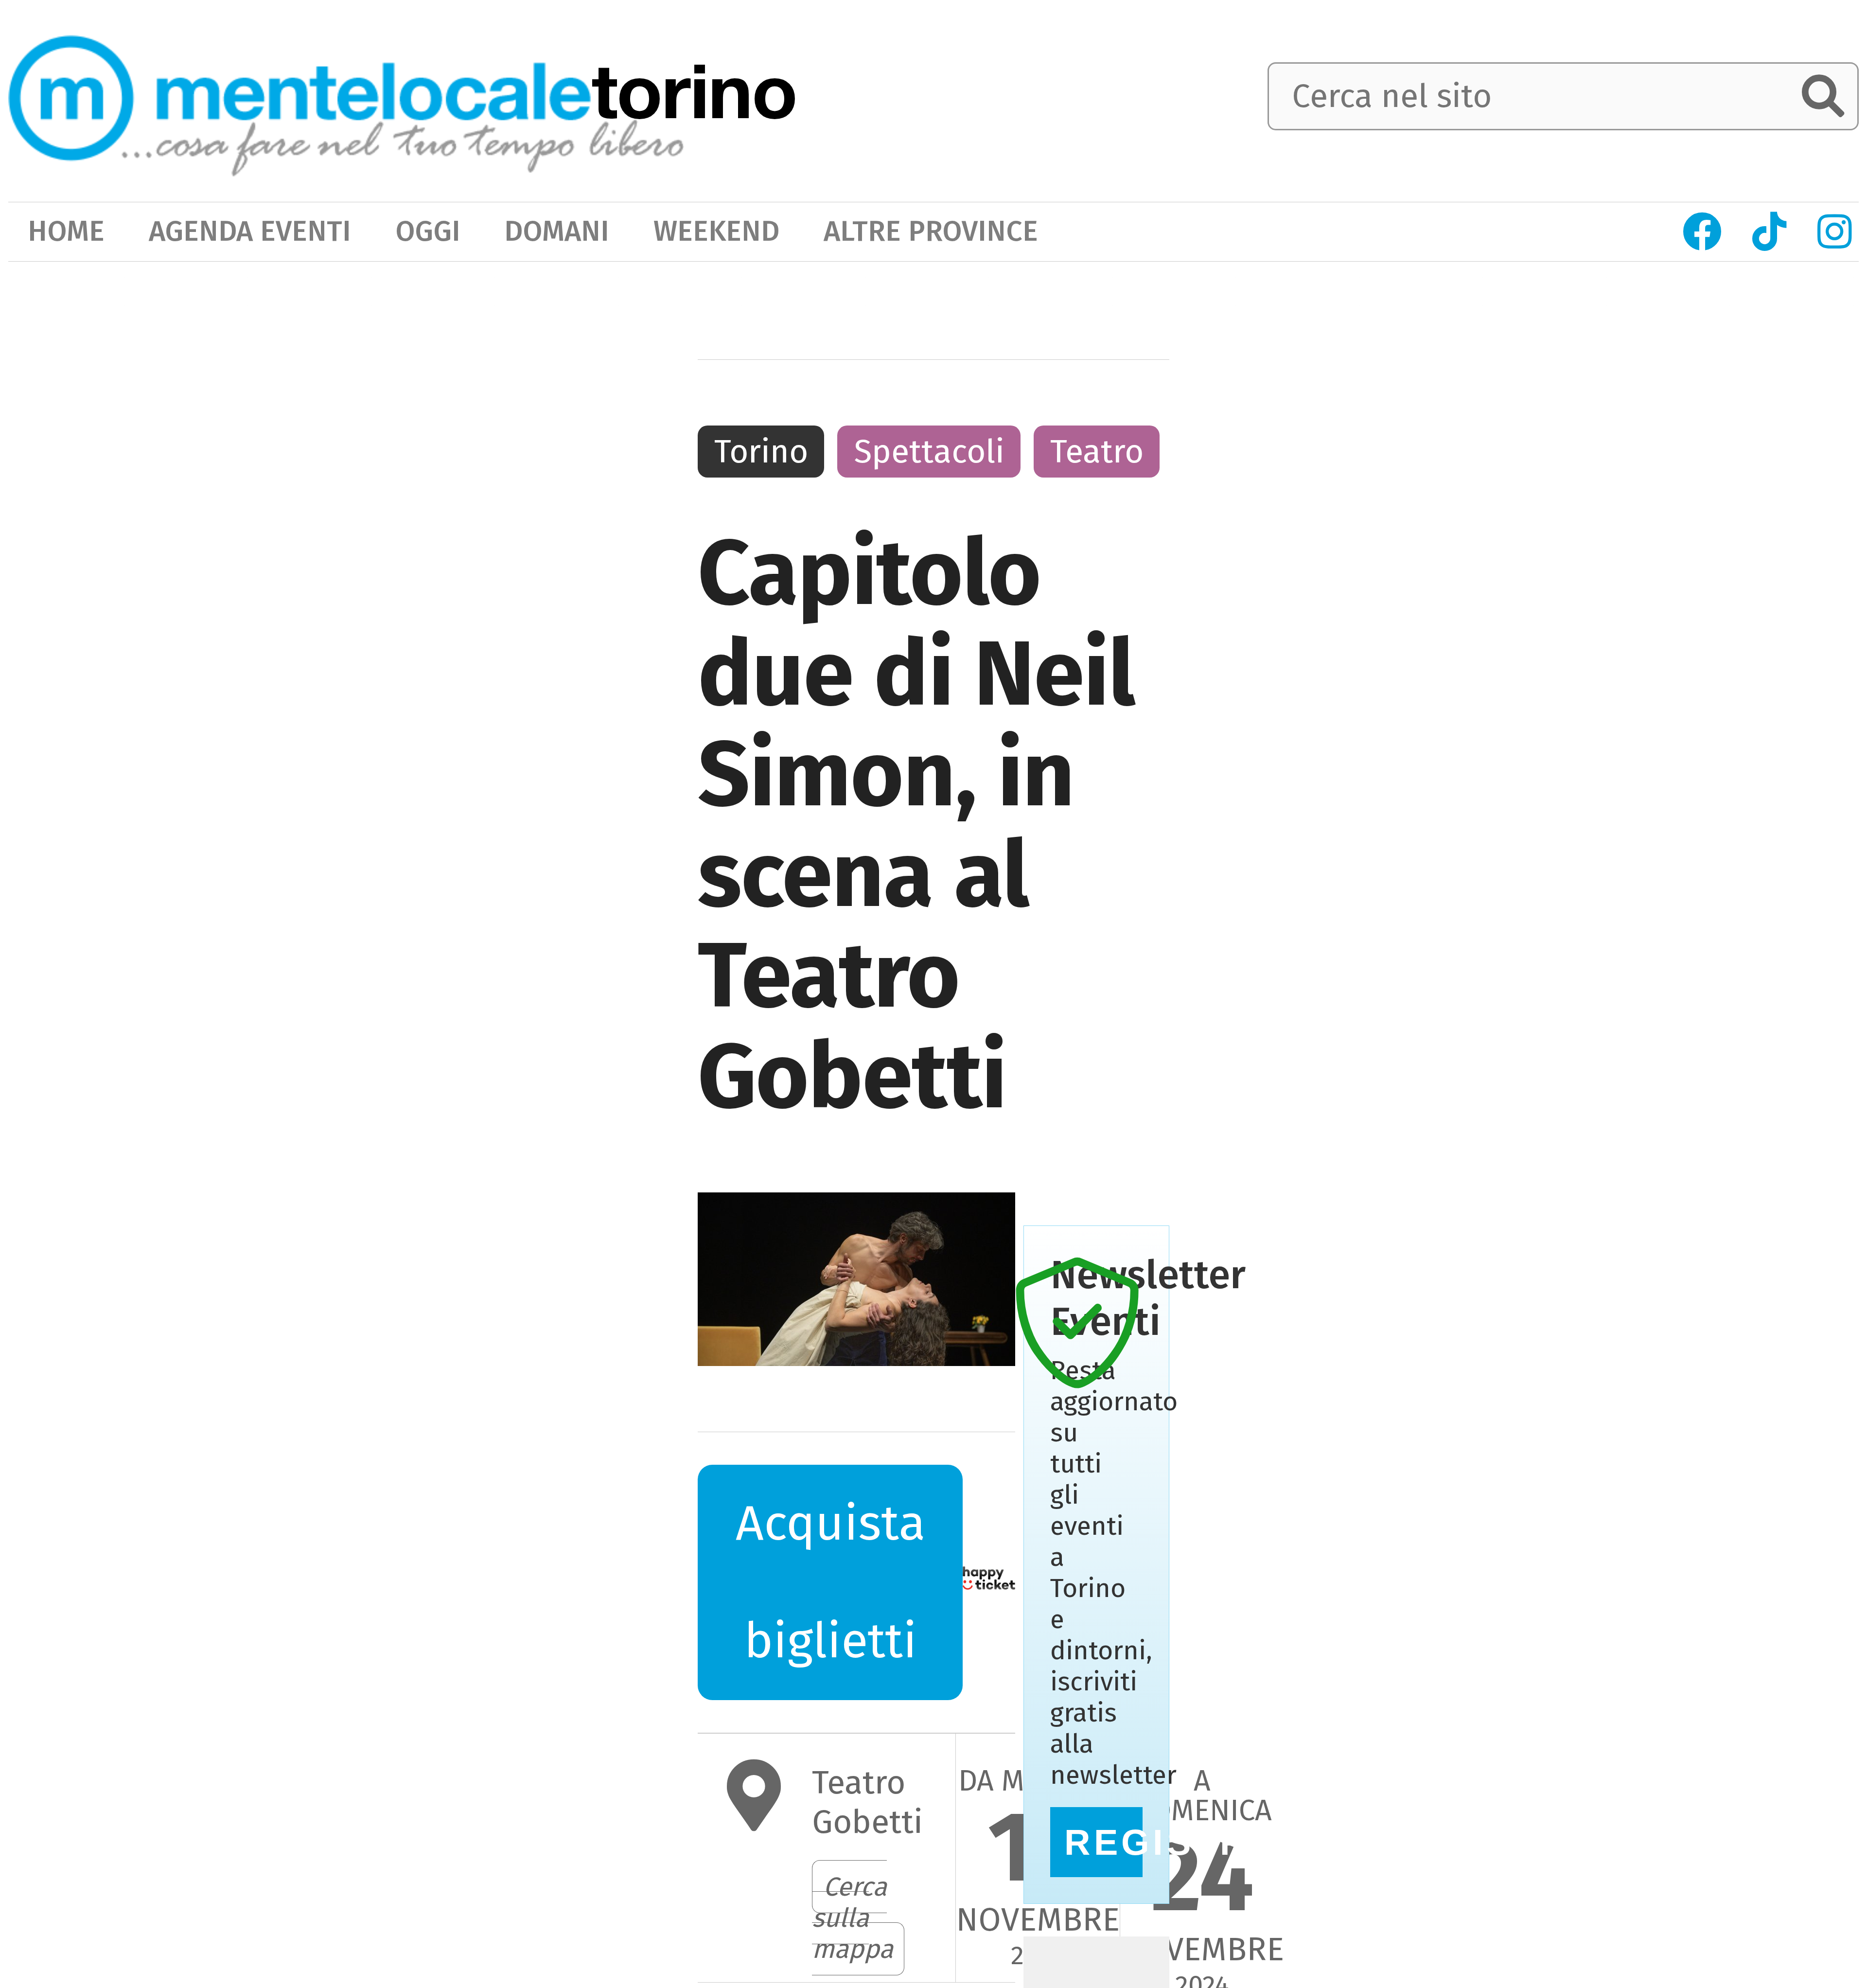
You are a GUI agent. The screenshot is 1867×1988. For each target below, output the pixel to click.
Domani (557, 231)
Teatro (1097, 452)
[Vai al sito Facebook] (1703, 232)
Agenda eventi (250, 231)
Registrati (1103, 1842)
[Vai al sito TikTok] (1770, 232)
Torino (761, 452)
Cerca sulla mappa (853, 1918)
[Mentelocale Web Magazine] (346, 98)
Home (66, 231)
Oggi (428, 231)
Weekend (716, 231)
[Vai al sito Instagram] (1834, 232)
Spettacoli (929, 452)
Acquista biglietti (793, 1568)
